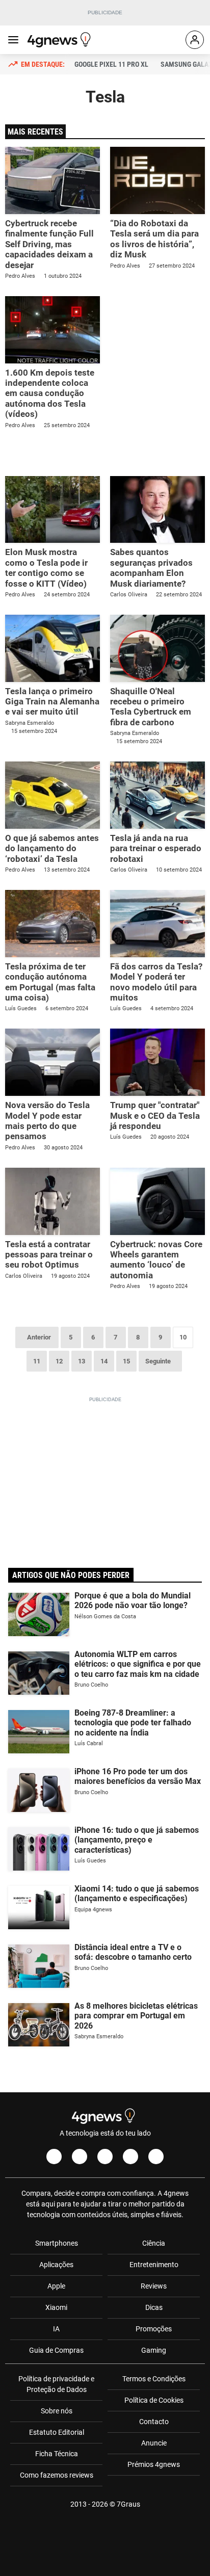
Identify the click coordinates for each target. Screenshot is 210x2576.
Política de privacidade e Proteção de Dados (56, 2384)
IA (56, 2329)
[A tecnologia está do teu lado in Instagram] (80, 2157)
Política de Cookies (154, 2400)
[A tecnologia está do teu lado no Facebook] (54, 2157)
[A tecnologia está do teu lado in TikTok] (130, 2157)
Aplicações (56, 2265)
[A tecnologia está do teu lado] (61, 40)
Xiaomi (56, 2307)
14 (104, 1361)
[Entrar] (195, 40)
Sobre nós (57, 2411)
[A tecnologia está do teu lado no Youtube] (105, 2157)
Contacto (154, 2422)
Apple (56, 2286)
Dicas (154, 2307)
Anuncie (154, 2443)
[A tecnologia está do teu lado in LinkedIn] (156, 2157)
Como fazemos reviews (57, 2475)
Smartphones (57, 2243)
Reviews (154, 2286)
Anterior (39, 1337)
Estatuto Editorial (57, 2432)
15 (126, 1361)
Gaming (154, 2350)
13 (82, 1361)
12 (59, 1361)
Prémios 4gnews (154, 2464)
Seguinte (158, 1361)
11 (37, 1361)
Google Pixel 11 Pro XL (111, 64)
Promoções (154, 2329)
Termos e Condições (154, 2379)
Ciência (154, 2243)
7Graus (128, 2504)
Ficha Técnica (57, 2454)
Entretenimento (154, 2265)
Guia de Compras (56, 2350)
